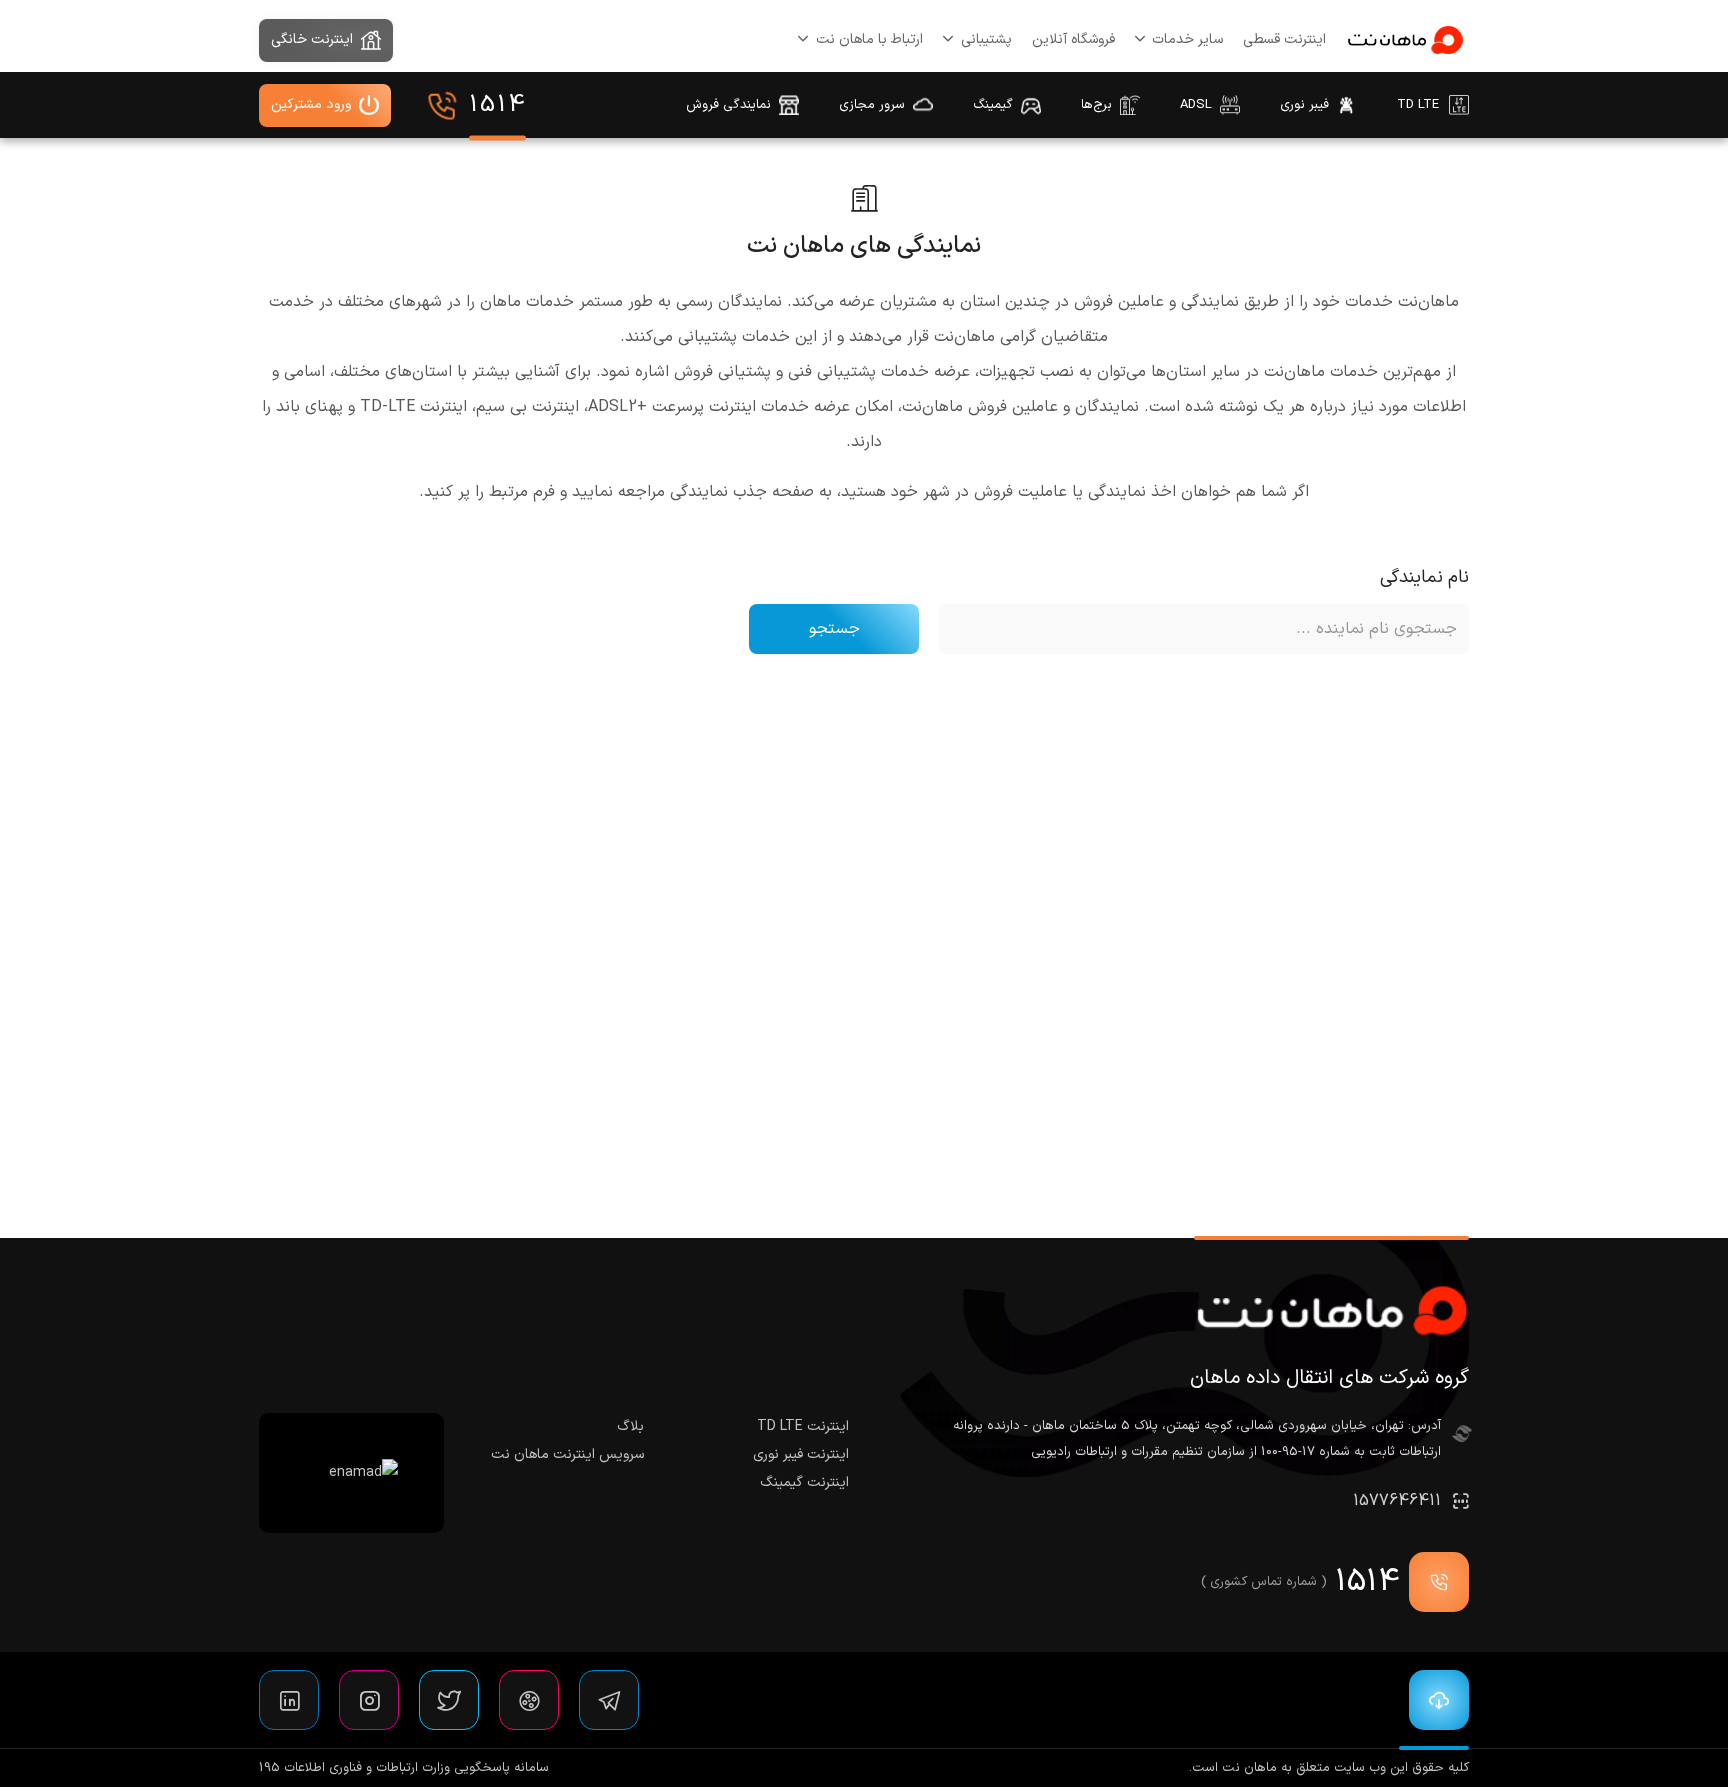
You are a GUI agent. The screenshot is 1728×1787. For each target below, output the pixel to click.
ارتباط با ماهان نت (869, 39)
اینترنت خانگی (312, 39)
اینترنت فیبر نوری (801, 1454)
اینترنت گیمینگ (804, 1482)
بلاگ (630, 1426)
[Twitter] (449, 1700)
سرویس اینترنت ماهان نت (567, 1454)
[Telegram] (609, 1700)
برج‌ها (1096, 105)
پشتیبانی (986, 39)
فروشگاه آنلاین (1073, 39)
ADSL (1196, 105)
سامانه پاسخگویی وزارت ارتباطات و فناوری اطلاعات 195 (404, 1768)
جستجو (834, 629)
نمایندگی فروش (728, 105)
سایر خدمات (1187, 39)
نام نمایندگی (1424, 577)
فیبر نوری (1304, 105)
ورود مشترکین (311, 104)
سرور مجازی (872, 105)
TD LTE (1418, 105)
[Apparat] (529, 1700)
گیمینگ (993, 105)
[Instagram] (369, 1700)
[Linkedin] (289, 1700)
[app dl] (1434, 1700)
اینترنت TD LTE (803, 1426)
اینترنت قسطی (1284, 39)
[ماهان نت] (1405, 40)
